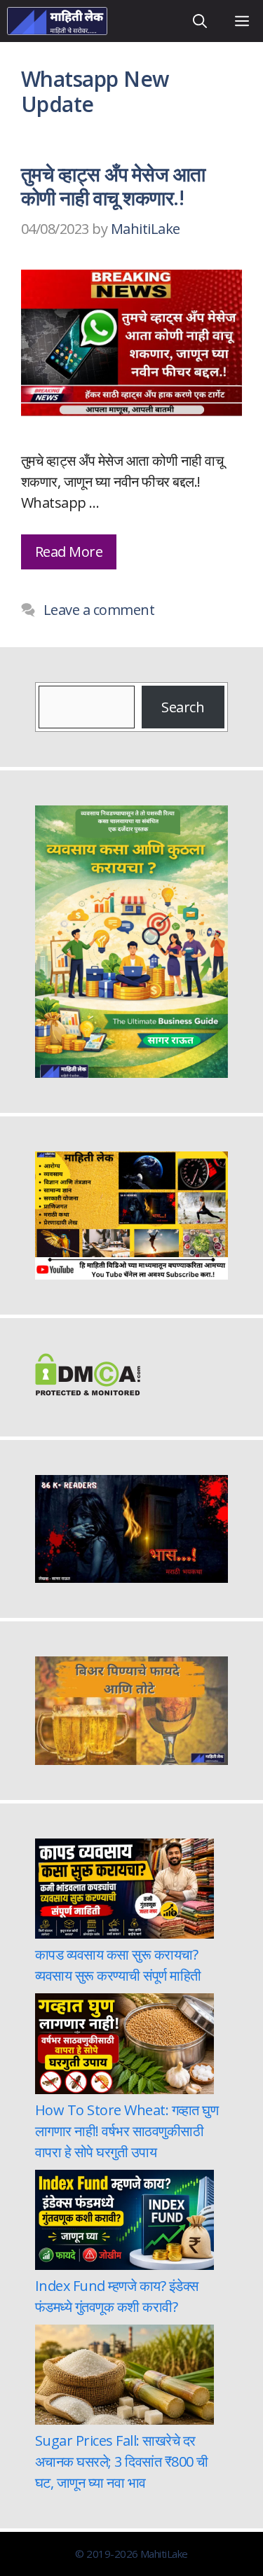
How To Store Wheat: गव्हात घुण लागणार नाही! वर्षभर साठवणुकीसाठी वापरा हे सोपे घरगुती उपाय (127, 2131)
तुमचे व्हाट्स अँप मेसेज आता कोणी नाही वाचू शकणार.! (113, 186)
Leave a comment (99, 610)
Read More (69, 552)
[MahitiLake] (57, 21)
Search (183, 707)
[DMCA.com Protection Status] (88, 1391)
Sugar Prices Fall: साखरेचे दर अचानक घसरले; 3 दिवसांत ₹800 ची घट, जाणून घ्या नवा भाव (122, 2461)
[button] (200, 21)
